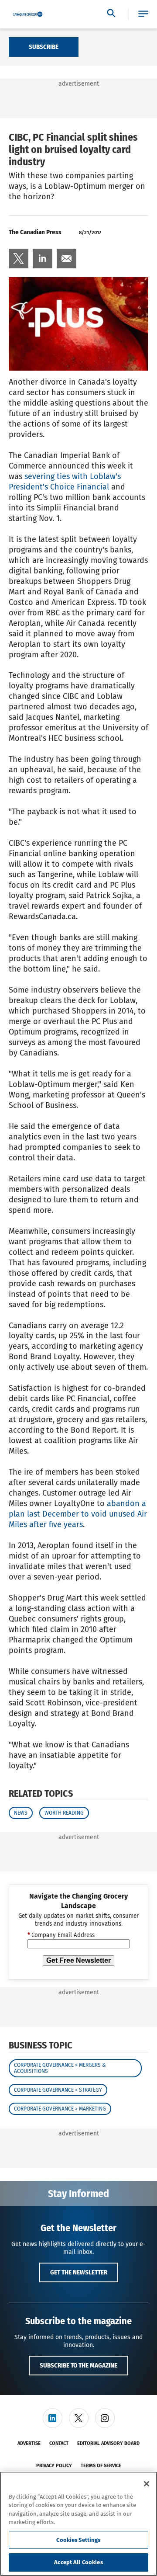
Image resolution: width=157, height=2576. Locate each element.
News (21, 1813)
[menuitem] (19, 259)
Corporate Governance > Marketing (60, 2109)
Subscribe (44, 47)
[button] (143, 14)
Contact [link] (59, 2443)
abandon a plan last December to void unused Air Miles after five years (78, 1514)
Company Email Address (61, 1935)
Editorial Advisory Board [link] (108, 2443)
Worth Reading (64, 1813)
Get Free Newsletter (78, 1960)
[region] (78, 2524)
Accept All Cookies (78, 2562)
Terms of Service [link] (101, 2466)
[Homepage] (28, 14)
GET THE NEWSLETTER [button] (79, 2272)
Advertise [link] (29, 2443)
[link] (19, 259)
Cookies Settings (78, 2540)
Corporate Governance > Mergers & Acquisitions (60, 2068)
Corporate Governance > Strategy (58, 2090)
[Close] (147, 2484)
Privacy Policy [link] (54, 2466)
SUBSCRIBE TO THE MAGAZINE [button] (78, 2365)
